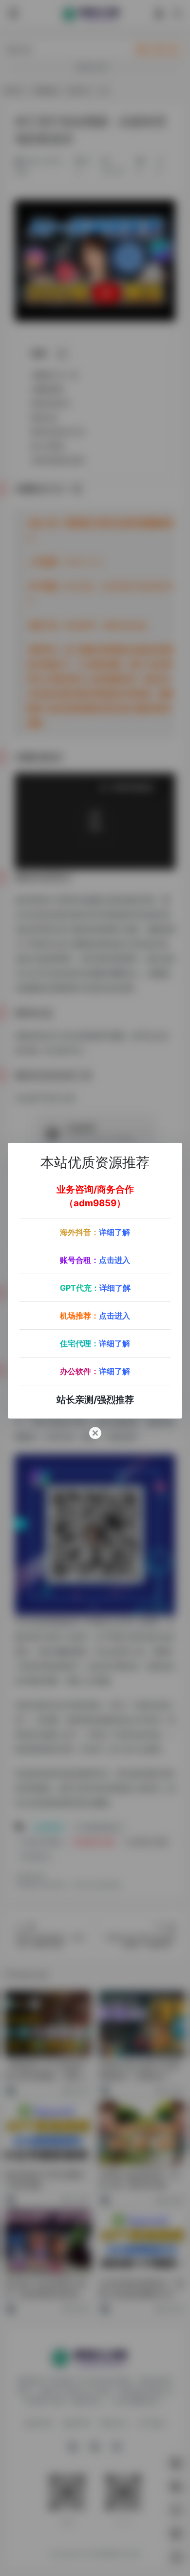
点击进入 (114, 1260)
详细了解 (114, 1232)
